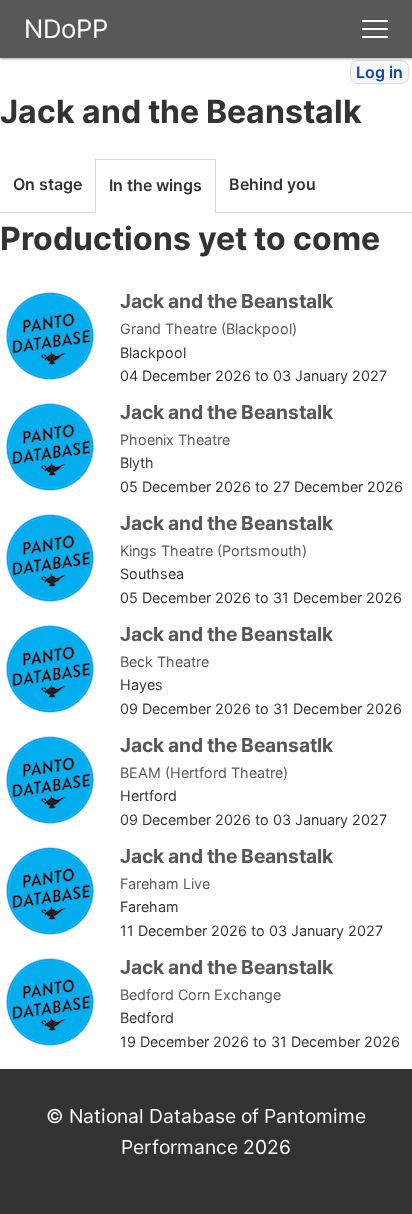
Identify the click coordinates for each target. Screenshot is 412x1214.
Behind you (272, 184)
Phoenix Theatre (175, 439)
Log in (379, 72)
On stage (47, 184)
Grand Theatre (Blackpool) (208, 328)
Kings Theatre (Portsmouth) (213, 550)
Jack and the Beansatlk (226, 745)
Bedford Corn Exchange (200, 994)
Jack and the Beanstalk (226, 301)
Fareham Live (165, 883)
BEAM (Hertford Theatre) (204, 772)
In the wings (155, 185)
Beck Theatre (164, 661)
